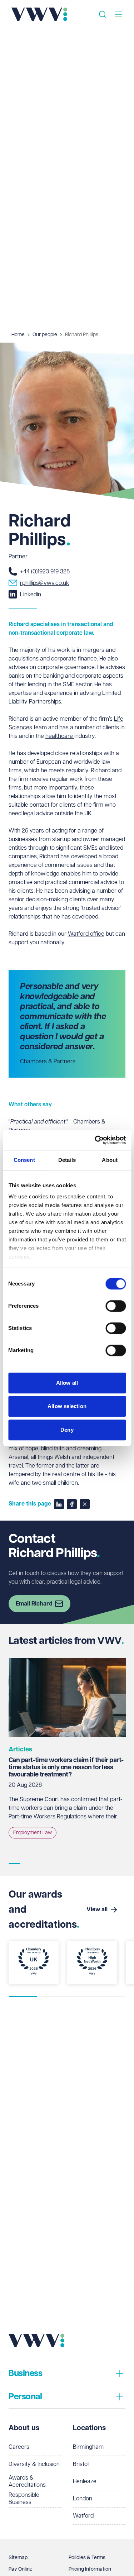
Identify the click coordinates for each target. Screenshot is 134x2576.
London (83, 2499)
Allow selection (67, 1406)
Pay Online (21, 2569)
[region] (67, 1756)
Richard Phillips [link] (82, 335)
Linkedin (31, 595)
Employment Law (33, 1833)
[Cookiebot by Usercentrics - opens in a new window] (95, 1140)
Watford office (86, 934)
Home (18, 335)
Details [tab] (67, 1160)
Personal (25, 2397)
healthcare (60, 736)
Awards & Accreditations (27, 2482)
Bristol (81, 2464)
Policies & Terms (87, 2558)
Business (25, 2374)
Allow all (67, 1383)
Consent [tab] (24, 1160)
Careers (19, 2447)
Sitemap (18, 2558)
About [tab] (110, 1160)
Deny (67, 1430)
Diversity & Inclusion (34, 2464)
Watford (83, 2516)
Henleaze (85, 2482)
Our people (45, 335)
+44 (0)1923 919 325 (45, 572)
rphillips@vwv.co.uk (45, 583)
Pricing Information (90, 2569)
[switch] (116, 1306)
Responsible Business (24, 2499)
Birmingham (88, 2447)
